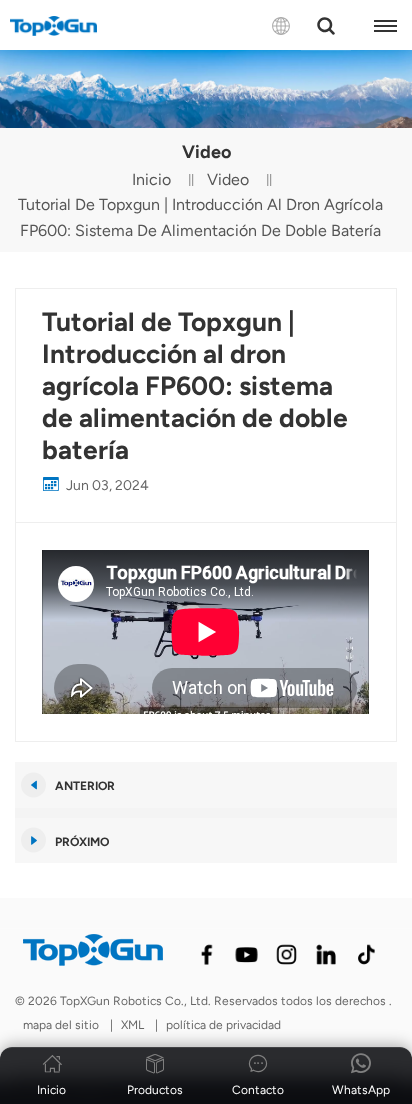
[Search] (326, 26)
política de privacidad (223, 1025)
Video (228, 179)
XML (132, 1025)
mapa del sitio (62, 1025)
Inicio (151, 179)
